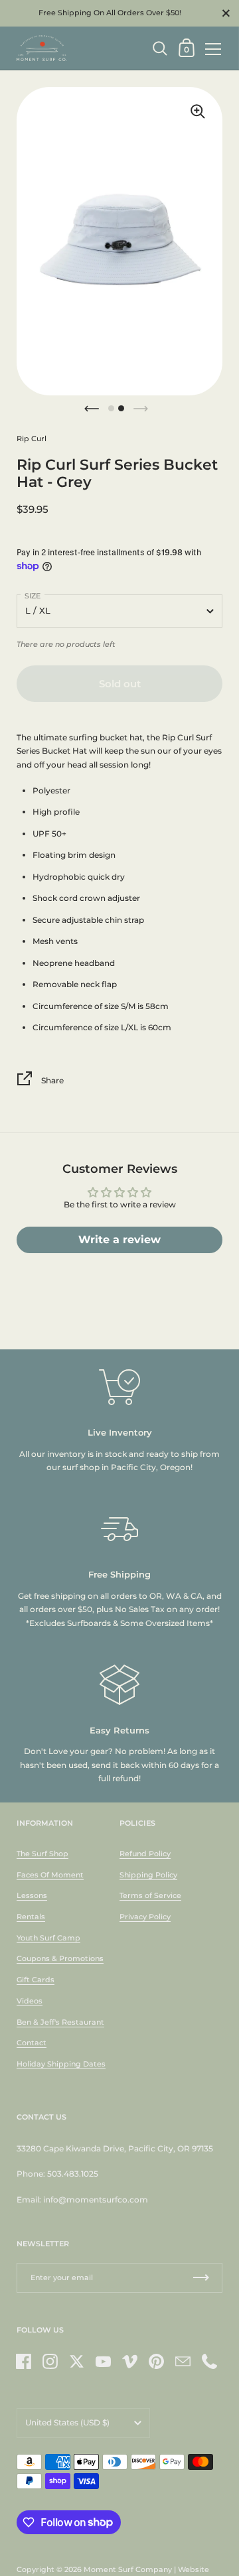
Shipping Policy (148, 1875)
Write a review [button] (119, 1240)
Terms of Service (150, 1895)
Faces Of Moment (50, 1875)
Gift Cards (36, 1980)
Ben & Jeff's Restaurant (60, 2022)
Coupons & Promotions (60, 1958)
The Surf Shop (42, 1854)
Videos (30, 2001)
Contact (32, 2043)
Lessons (32, 1895)
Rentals (31, 1917)
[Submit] (201, 2278)
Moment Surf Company (128, 2569)
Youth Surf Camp (48, 1938)
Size (33, 596)
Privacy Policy (145, 1917)
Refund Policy (145, 1854)
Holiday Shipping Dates (61, 2064)
